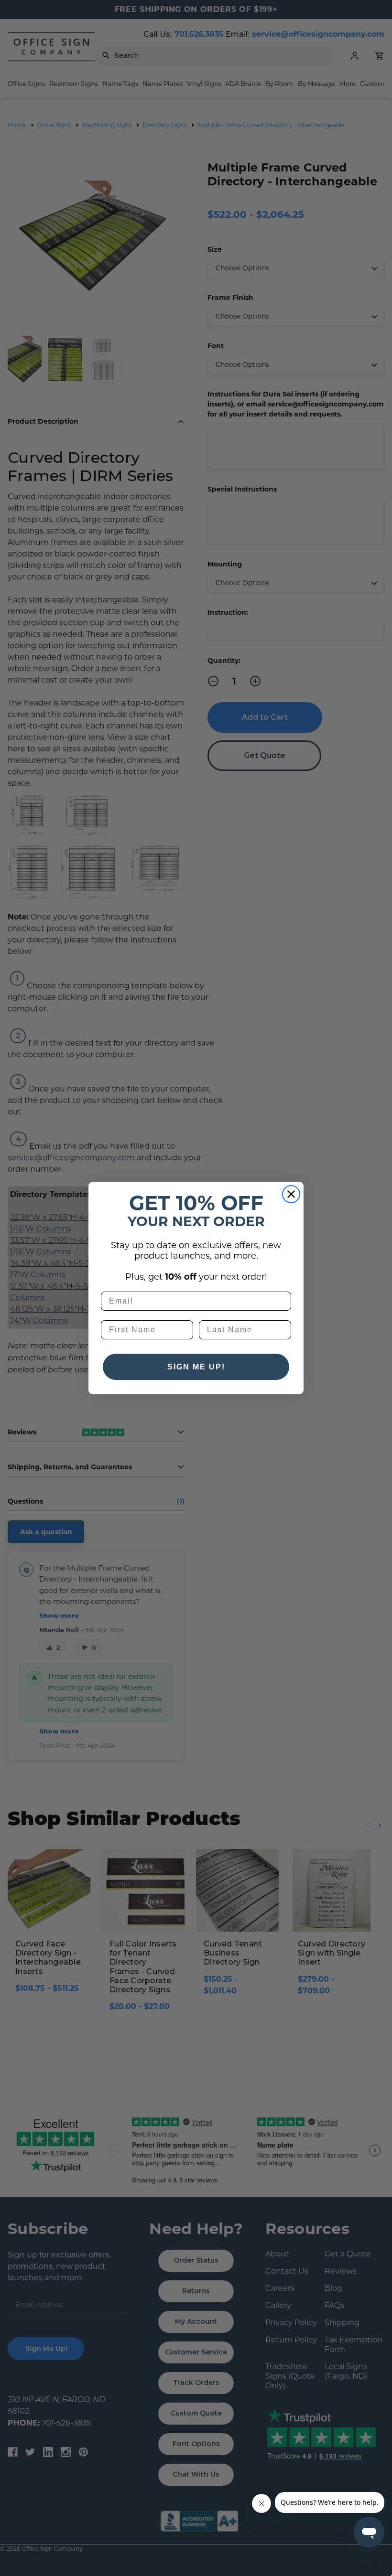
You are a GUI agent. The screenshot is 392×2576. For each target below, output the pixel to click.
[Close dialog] (291, 1194)
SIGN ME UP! (196, 1367)
